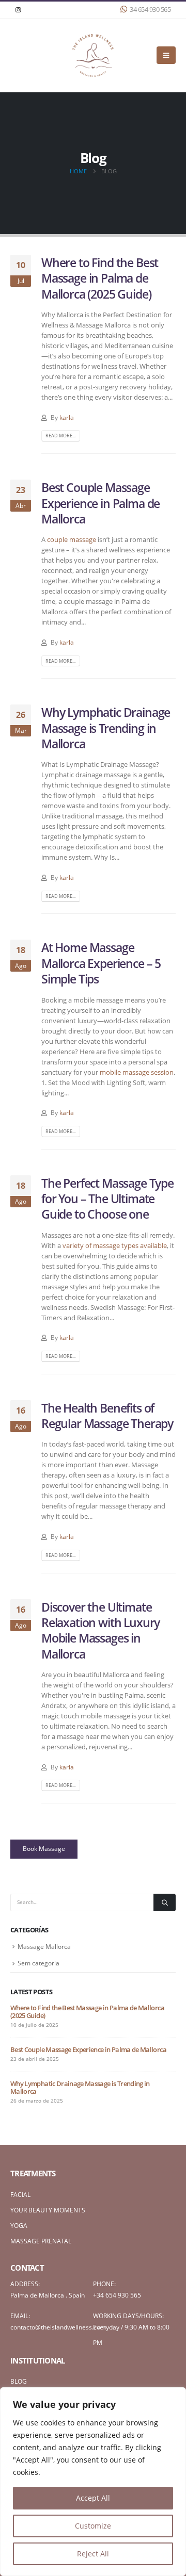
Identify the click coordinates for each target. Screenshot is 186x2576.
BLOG (19, 2381)
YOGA (19, 2225)
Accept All (93, 2498)
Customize (93, 2526)
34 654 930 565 (150, 10)
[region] (93, 2482)
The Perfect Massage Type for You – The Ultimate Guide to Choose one (107, 1199)
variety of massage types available (115, 1245)
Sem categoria (38, 1963)
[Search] (165, 1902)
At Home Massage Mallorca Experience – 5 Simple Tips (101, 963)
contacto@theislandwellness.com (58, 2327)
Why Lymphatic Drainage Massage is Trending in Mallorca (106, 728)
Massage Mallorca (44, 1947)
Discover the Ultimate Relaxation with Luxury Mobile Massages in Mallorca (100, 1630)
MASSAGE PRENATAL (41, 2241)
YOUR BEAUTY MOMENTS (48, 2210)
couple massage (72, 539)
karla (67, 417)
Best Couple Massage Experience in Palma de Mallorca (100, 503)
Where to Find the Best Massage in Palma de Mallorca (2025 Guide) (100, 278)
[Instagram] (18, 10)
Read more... (60, 436)
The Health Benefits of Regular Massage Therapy (107, 1416)
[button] (166, 55)
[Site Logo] (93, 55)
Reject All (93, 2554)
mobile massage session (137, 1072)
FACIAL (20, 2194)
